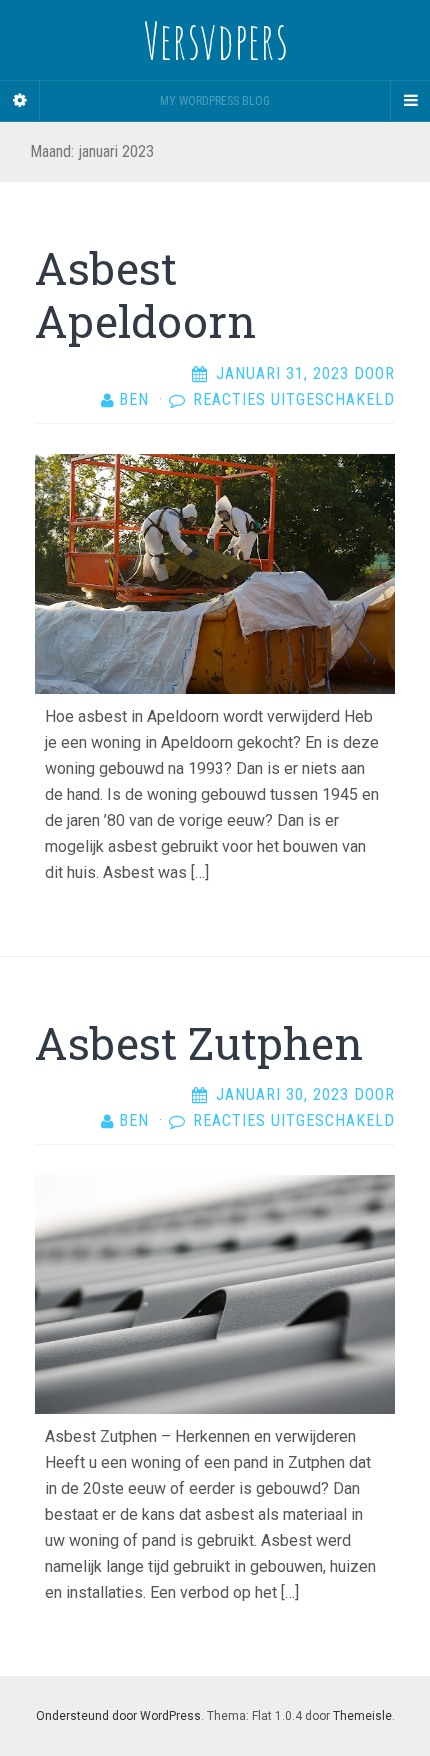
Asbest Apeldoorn (145, 294)
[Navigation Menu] (410, 101)
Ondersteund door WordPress (118, 1716)
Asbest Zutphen (199, 1043)
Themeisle (362, 1716)
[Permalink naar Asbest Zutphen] (215, 1293)
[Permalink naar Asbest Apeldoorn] (215, 572)
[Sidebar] (20, 101)
